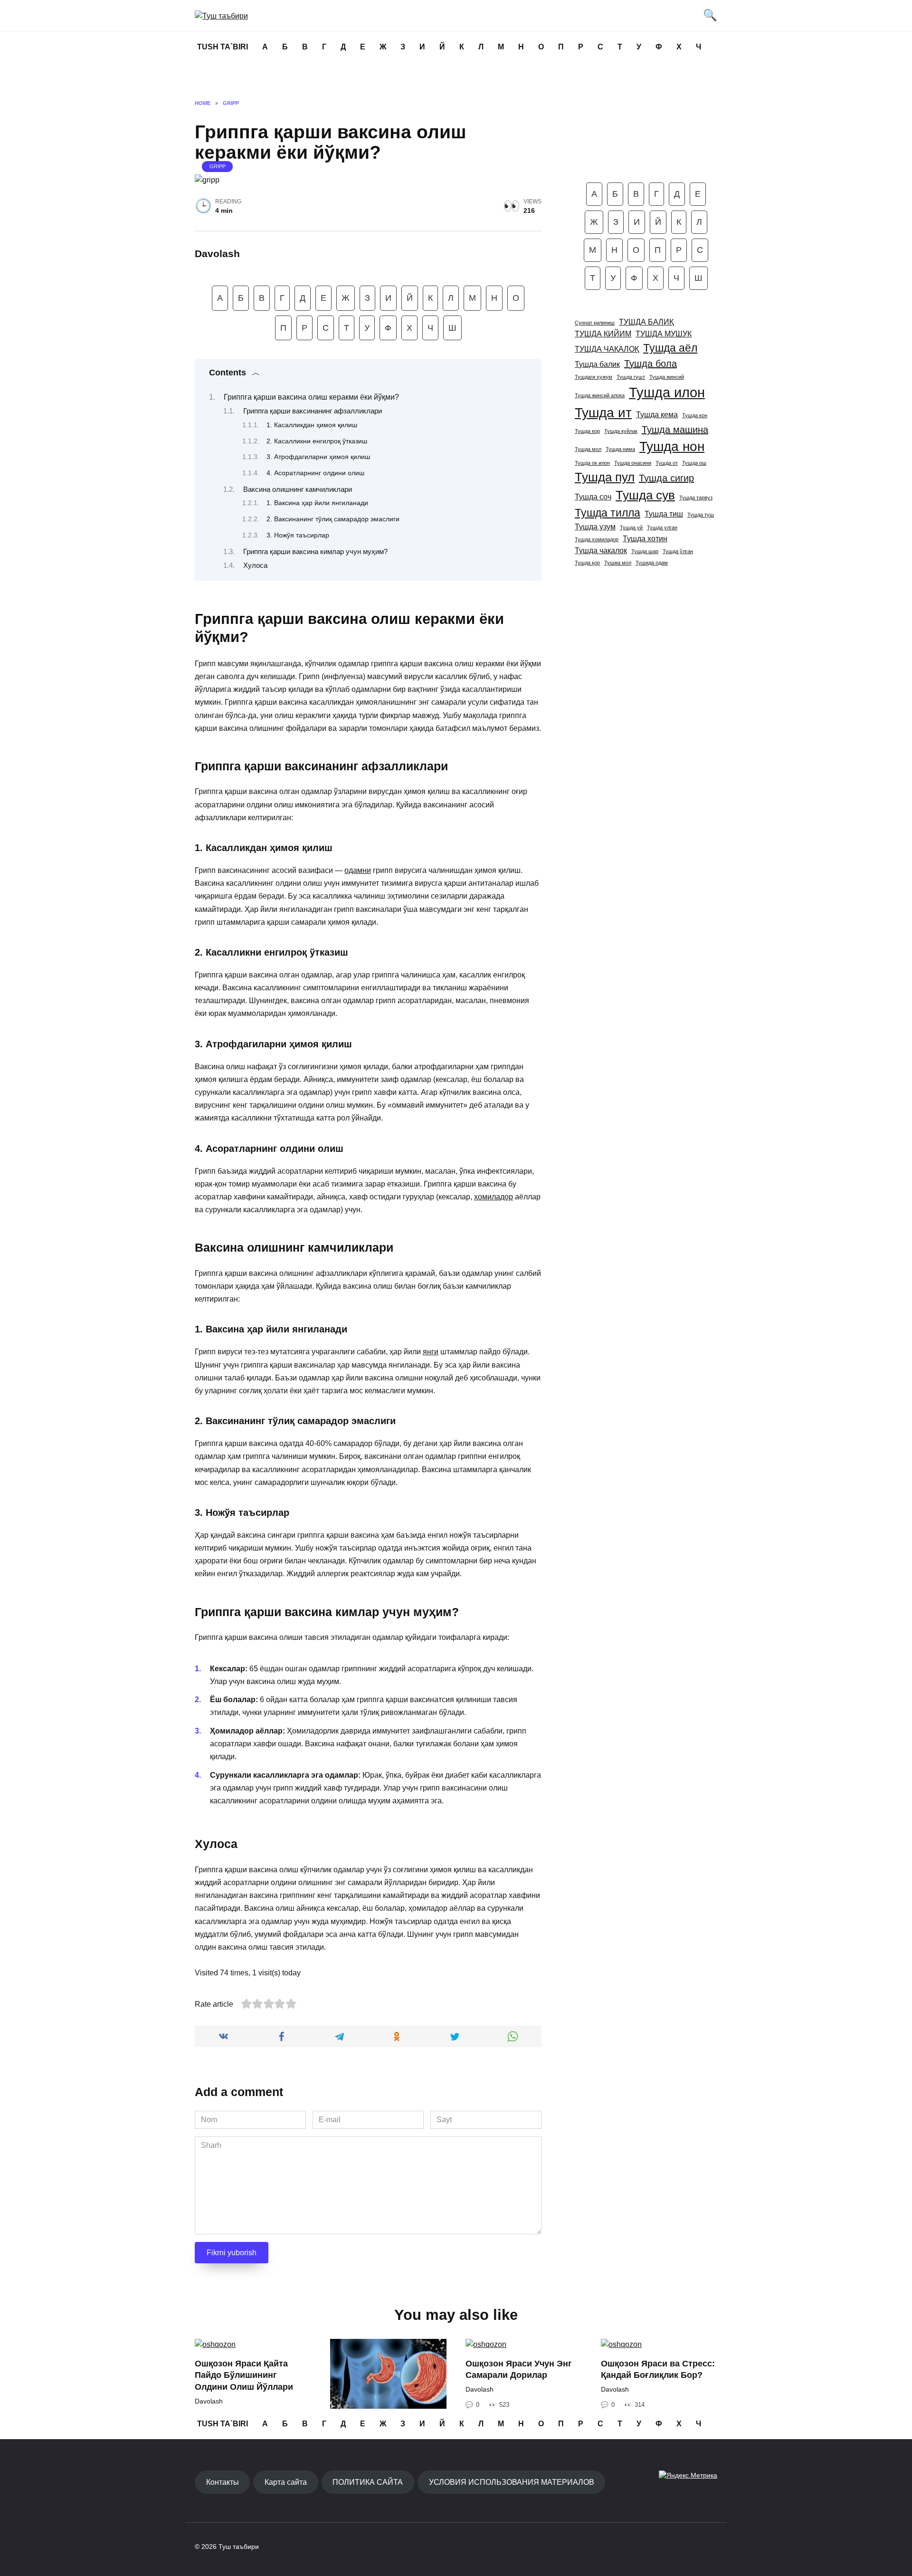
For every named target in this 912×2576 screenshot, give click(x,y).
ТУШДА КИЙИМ (603, 334)
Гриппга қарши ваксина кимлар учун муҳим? (315, 552)
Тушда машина (675, 430)
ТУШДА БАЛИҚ (646, 322)
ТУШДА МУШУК (664, 334)
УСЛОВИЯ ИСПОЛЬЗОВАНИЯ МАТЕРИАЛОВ (512, 2482)
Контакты (223, 2482)
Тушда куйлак (621, 431)
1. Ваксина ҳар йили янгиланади (317, 503)
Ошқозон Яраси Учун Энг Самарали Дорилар (519, 2370)
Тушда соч (593, 497)
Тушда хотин (645, 538)
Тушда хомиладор (597, 539)
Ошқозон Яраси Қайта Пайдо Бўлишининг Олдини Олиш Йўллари (244, 2375)
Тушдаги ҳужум (594, 377)
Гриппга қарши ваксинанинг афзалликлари (313, 411)
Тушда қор (587, 563)
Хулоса (255, 565)
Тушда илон (667, 392)
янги (431, 1352)
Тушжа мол (618, 563)
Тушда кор (587, 431)
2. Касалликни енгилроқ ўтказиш (317, 441)
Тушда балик (597, 364)
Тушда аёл (670, 348)
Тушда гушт (631, 377)
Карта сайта (286, 2482)
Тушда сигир (666, 478)
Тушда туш (701, 515)
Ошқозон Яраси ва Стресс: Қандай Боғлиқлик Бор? (658, 2370)
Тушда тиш (664, 514)
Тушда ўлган (678, 551)
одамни (358, 870)
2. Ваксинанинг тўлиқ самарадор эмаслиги (333, 519)
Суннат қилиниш (595, 323)
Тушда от (667, 463)
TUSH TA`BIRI (223, 47)
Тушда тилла (608, 513)
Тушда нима (620, 449)
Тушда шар (645, 551)
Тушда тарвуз (696, 498)
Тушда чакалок (601, 550)
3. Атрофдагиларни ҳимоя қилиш (318, 457)
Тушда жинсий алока (600, 395)
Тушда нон (672, 446)
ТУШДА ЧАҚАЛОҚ (607, 349)
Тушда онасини (633, 463)
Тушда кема (657, 414)
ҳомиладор (494, 1197)
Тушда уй (631, 527)
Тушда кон (695, 415)
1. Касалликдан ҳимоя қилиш (312, 425)
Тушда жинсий (667, 377)
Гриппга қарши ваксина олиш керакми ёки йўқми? (311, 397)
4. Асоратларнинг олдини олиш (315, 473)
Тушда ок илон (592, 463)
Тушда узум (595, 527)
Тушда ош (694, 463)
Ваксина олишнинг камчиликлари (298, 489)
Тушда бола (651, 364)
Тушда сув (645, 495)
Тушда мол (588, 449)
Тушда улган (662, 527)
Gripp (218, 166)
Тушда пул (605, 477)
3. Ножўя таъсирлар (298, 535)
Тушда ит (603, 413)
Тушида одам (652, 563)
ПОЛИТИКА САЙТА (368, 2482)
